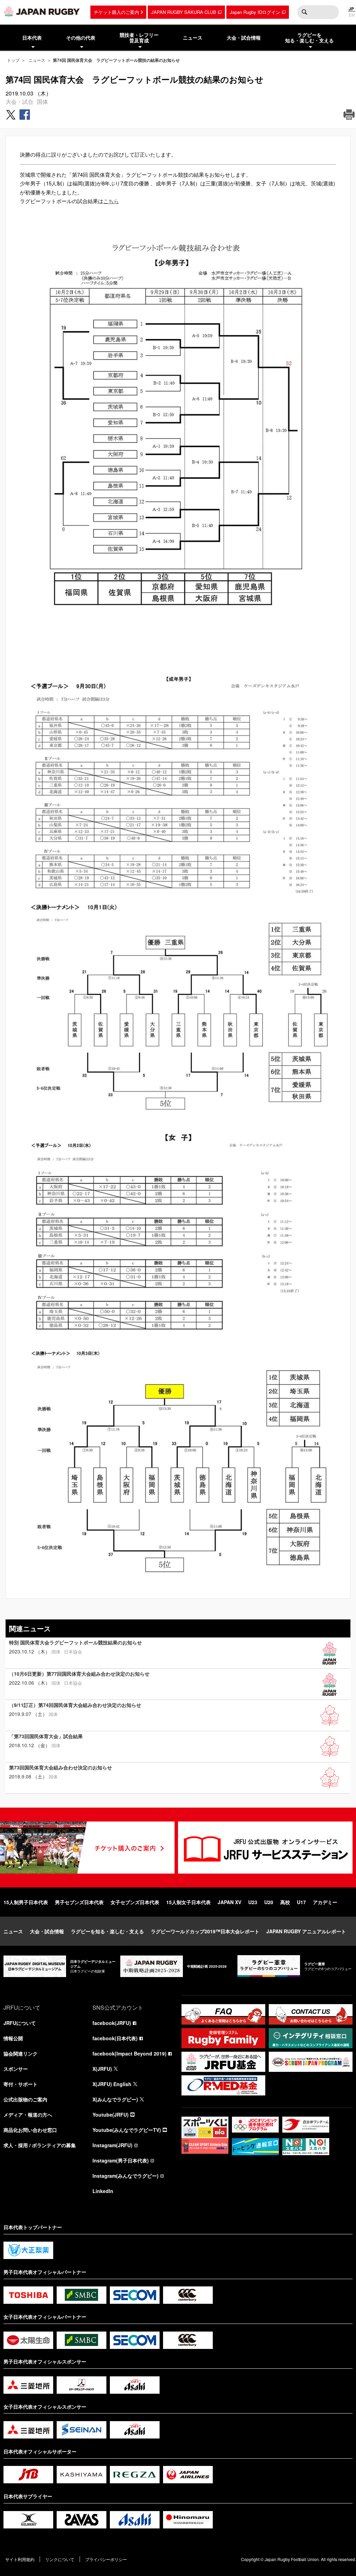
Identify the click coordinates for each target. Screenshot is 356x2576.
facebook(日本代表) (115, 2038)
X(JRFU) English (112, 2084)
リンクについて (60, 2559)
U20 (269, 1902)
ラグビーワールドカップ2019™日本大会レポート (205, 1931)
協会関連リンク (21, 2053)
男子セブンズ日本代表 (79, 1902)
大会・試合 (19, 102)
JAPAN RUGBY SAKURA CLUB (184, 12)
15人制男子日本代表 (26, 1902)
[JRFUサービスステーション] (265, 1848)
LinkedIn (103, 2191)
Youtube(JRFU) (111, 2115)
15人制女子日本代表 (188, 1902)
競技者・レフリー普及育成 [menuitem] (139, 38)
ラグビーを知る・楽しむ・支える (107, 1931)
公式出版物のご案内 (25, 2099)
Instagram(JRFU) (112, 2145)
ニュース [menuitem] (193, 37)
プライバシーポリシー (106, 2559)
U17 (301, 1902)
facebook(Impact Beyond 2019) (130, 2053)
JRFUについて (20, 2023)
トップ (13, 60)
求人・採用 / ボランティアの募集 (40, 2145)
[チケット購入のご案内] (87, 1848)
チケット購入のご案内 (116, 12)
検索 (304, 12)
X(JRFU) (102, 2069)
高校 (285, 1902)
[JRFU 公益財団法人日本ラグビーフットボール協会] (42, 11)
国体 (42, 102)
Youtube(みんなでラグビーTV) (127, 2130)
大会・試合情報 (47, 1931)
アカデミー (325, 1902)
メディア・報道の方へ (28, 2115)
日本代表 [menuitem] (32, 37)
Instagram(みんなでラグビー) (126, 2176)
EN (352, 15)
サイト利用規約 (20, 2559)
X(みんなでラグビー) (115, 2099)
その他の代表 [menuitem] (81, 37)
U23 (253, 1902)
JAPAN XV (229, 1902)
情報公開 (13, 2038)
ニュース (37, 60)
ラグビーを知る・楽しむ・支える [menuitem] (309, 38)
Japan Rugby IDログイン (255, 12)
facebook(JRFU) (112, 2023)
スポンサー (16, 2069)
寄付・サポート (21, 2084)
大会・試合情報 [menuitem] (244, 37)
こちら (111, 201)
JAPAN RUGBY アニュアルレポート (306, 1931)
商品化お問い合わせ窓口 (30, 2130)
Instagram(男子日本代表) (121, 2160)
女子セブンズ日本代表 (135, 1902)
